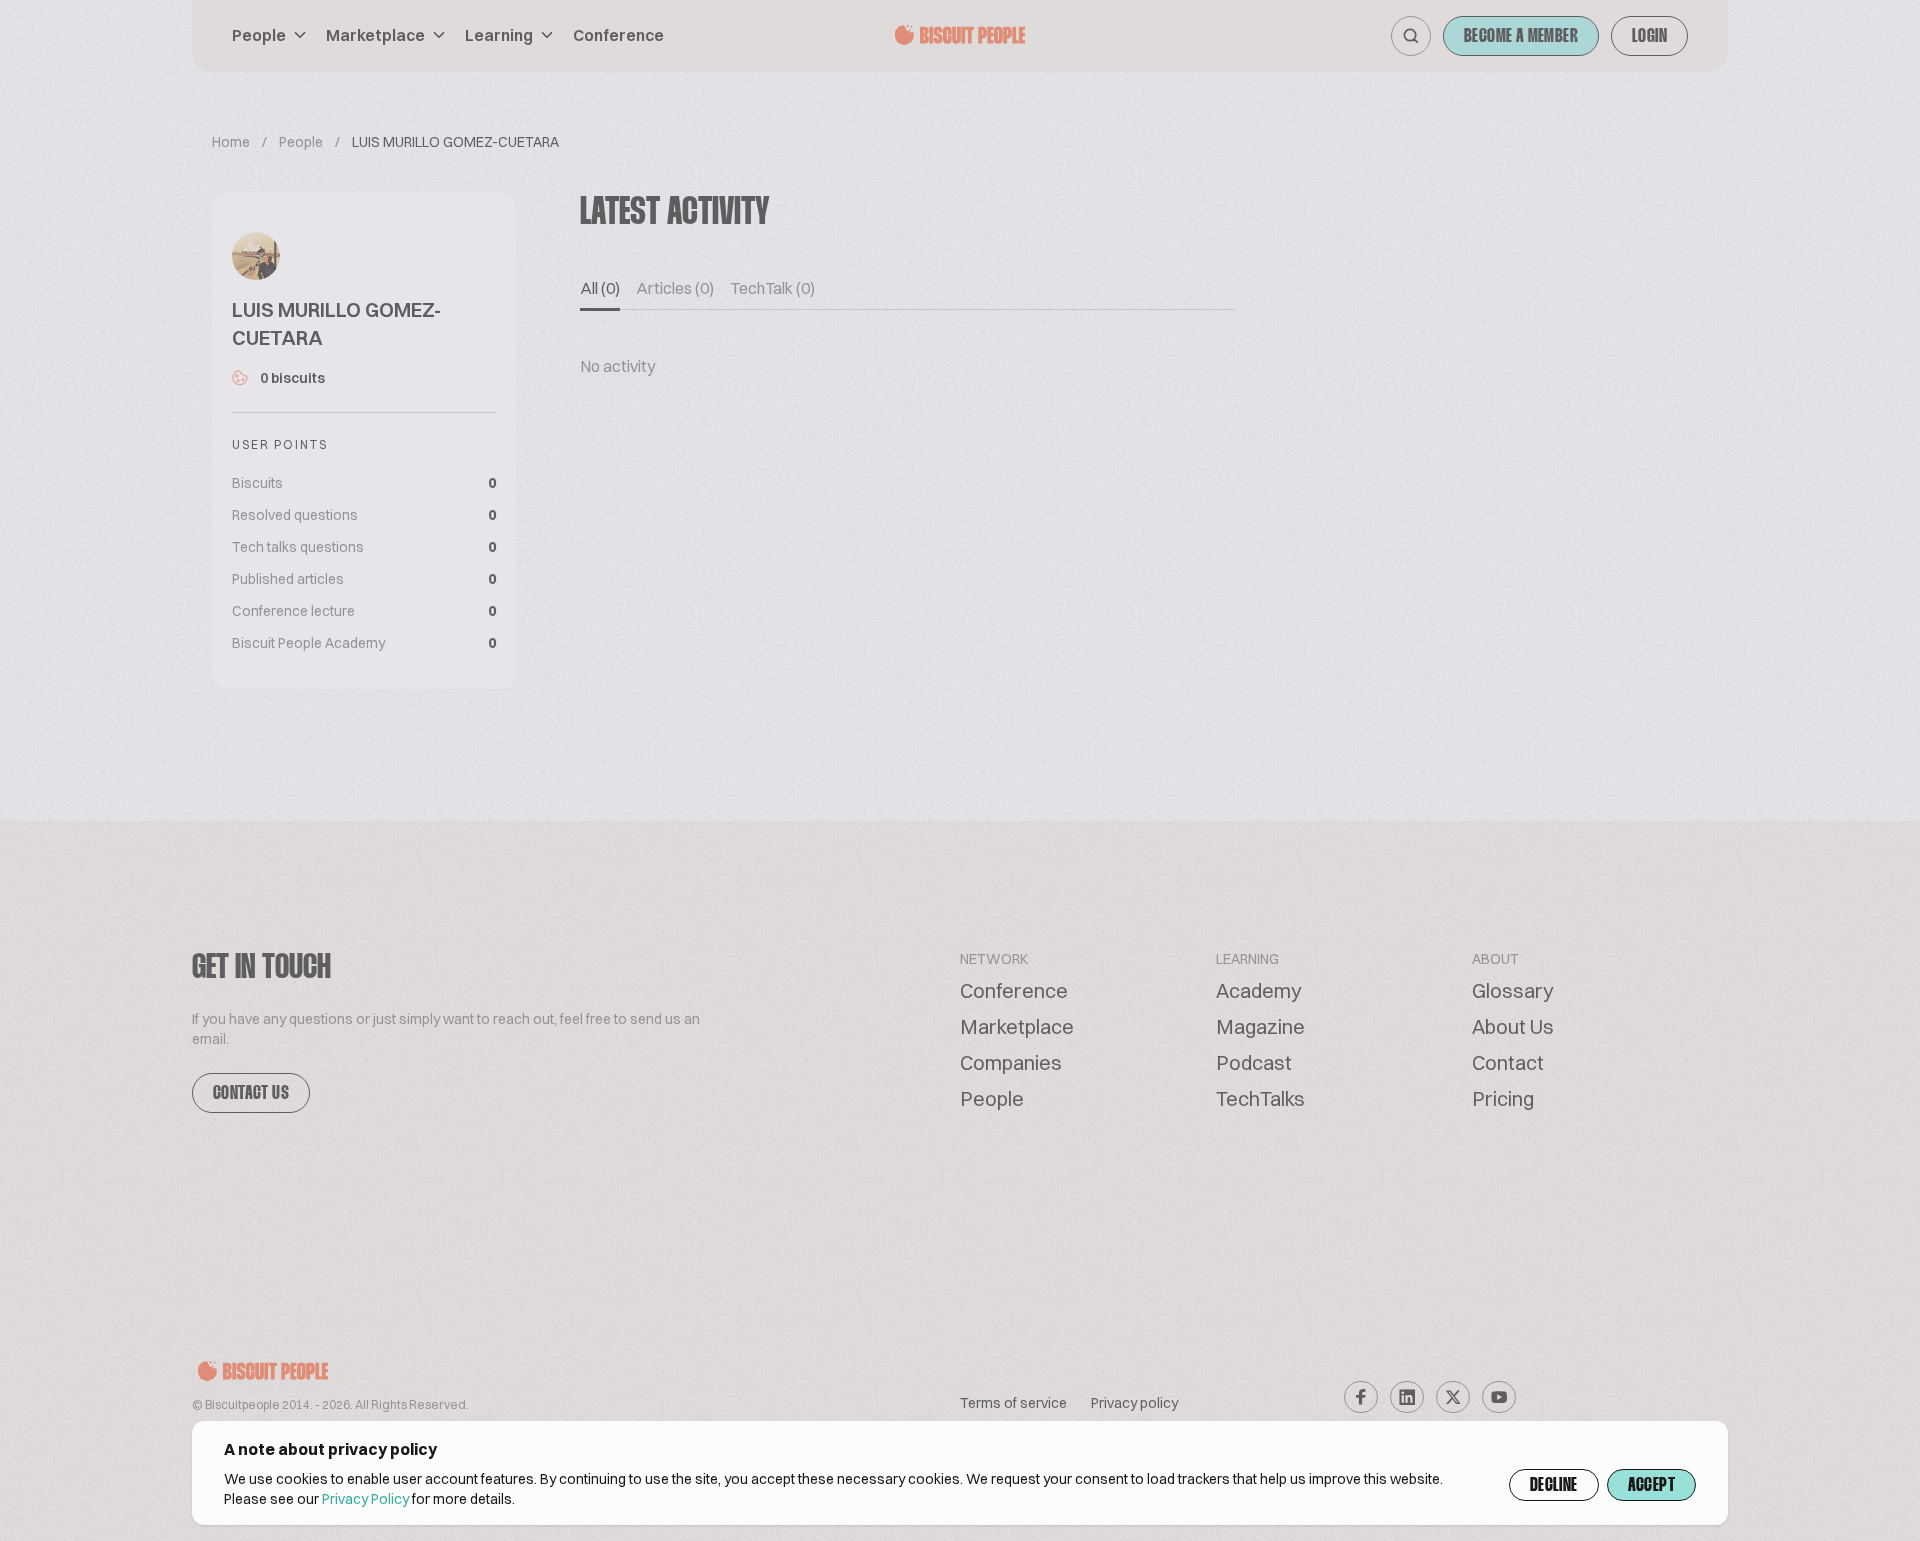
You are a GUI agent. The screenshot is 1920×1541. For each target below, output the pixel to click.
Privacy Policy (365, 1499)
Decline (1554, 1486)
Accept (1651, 1486)
